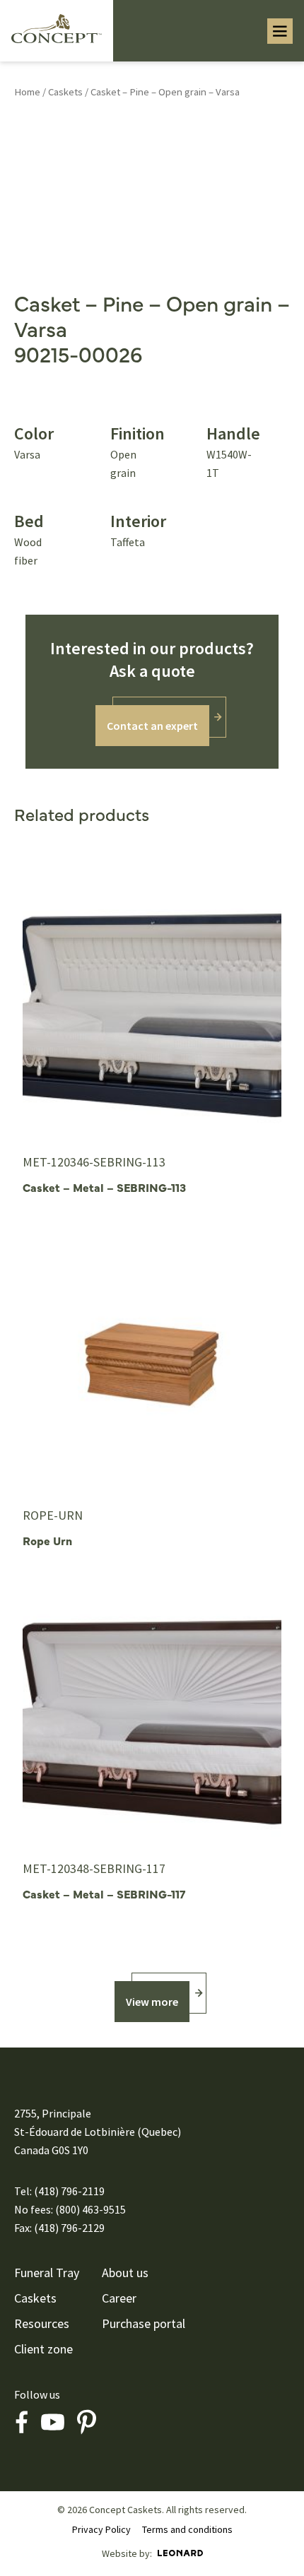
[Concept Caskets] (57, 28)
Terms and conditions (187, 2529)
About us (125, 2273)
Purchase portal (144, 2324)
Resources (42, 2324)
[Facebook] (21, 2422)
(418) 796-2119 (69, 2191)
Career (119, 2298)
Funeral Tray (47, 2273)
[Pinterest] (86, 2422)
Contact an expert (152, 726)
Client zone (43, 2349)
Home (27, 92)
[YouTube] (52, 2422)
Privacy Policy (101, 2529)
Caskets (65, 92)
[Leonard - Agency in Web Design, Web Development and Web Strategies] (180, 2553)
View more (152, 2002)
